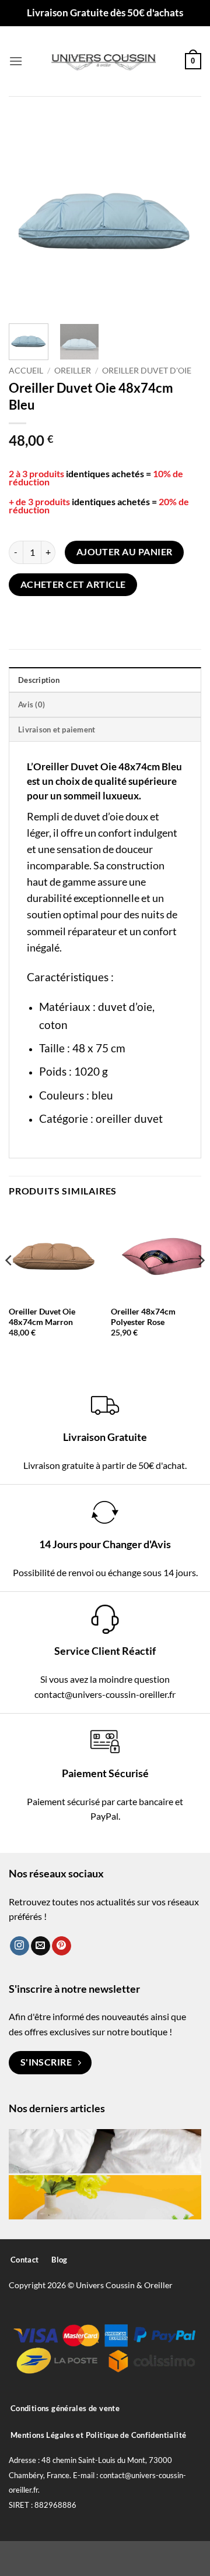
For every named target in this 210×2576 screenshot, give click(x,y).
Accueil (26, 371)
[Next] (183, 216)
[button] (16, 61)
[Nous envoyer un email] (41, 1946)
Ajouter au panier (125, 552)
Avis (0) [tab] (32, 704)
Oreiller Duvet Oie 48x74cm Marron (42, 1317)
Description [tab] (39, 680)
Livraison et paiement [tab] (57, 730)
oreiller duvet (129, 1118)
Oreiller (73, 371)
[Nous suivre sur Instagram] (20, 1946)
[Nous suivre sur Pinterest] (62, 1946)
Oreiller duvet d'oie (147, 371)
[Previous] (27, 216)
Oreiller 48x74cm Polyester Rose (143, 1317)
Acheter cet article (73, 584)
